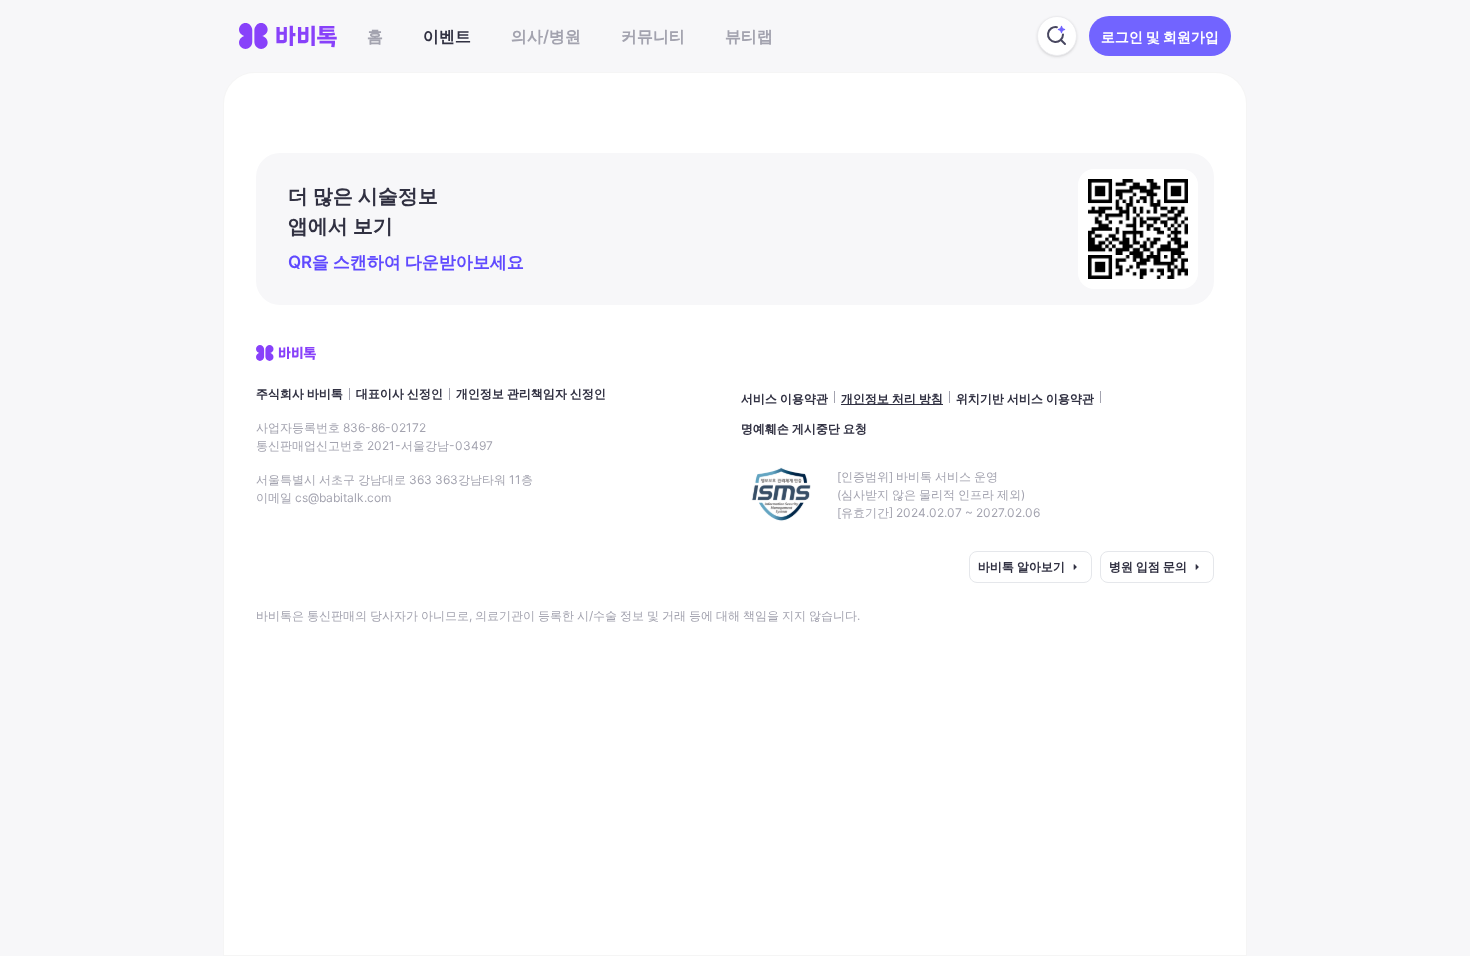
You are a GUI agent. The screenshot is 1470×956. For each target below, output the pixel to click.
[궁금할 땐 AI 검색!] (1057, 36)
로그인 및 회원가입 (1160, 36)
